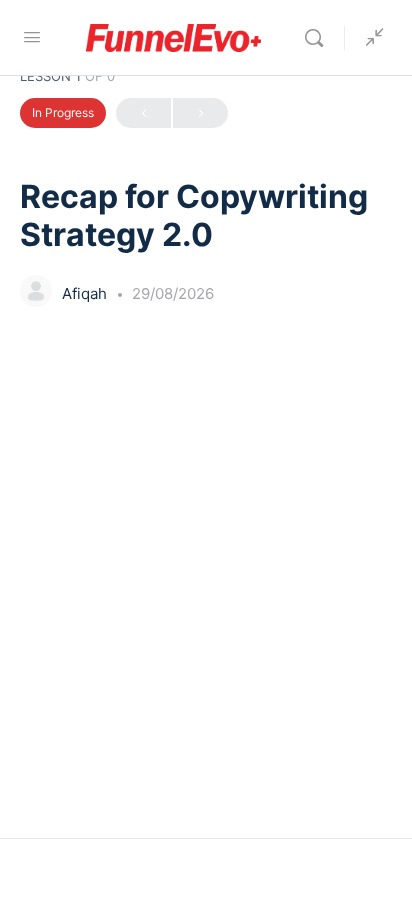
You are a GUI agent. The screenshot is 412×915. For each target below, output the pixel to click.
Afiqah (86, 293)
